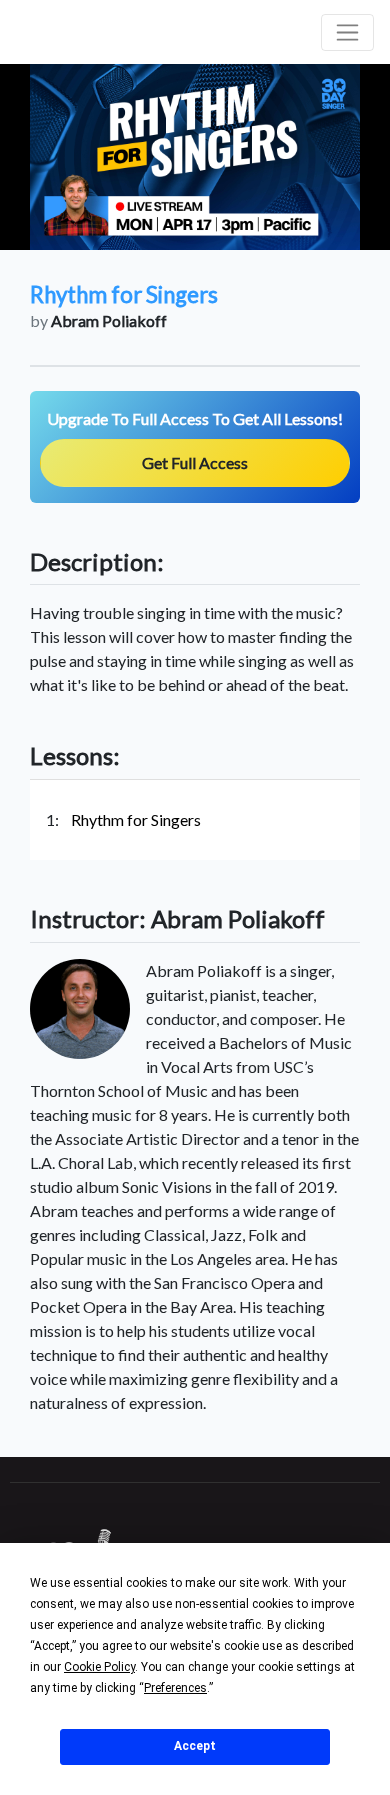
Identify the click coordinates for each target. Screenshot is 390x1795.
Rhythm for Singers (136, 819)
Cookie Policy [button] (99, 1667)
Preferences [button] (175, 1688)
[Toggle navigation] (347, 32)
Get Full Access (195, 462)
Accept (195, 1746)
